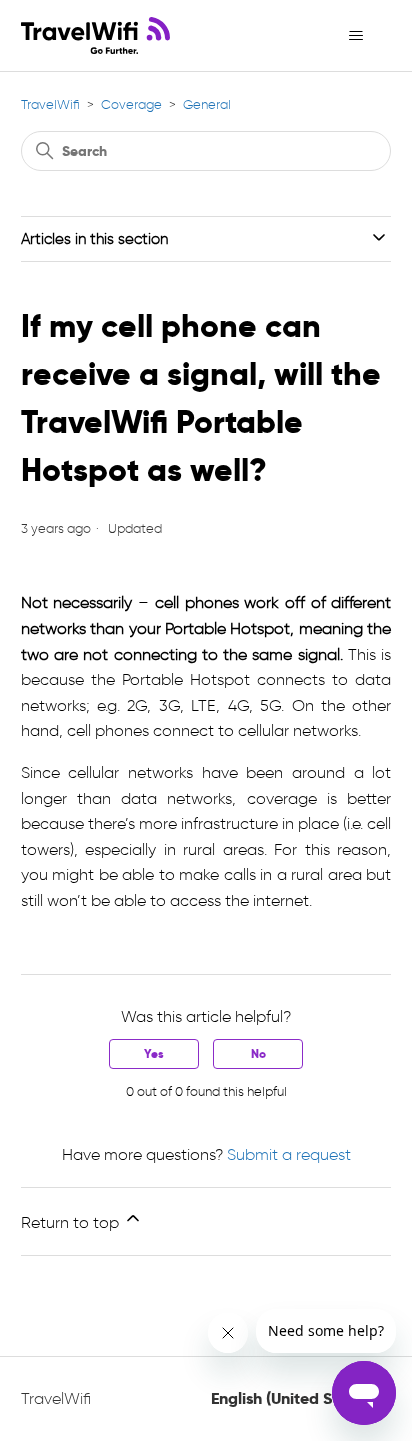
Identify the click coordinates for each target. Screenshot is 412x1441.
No (258, 1053)
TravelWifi (50, 104)
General (207, 104)
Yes (154, 1053)
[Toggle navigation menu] (355, 36)
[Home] (96, 35)
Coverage (131, 104)
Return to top (72, 1222)
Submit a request (289, 1154)
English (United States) (295, 1399)
